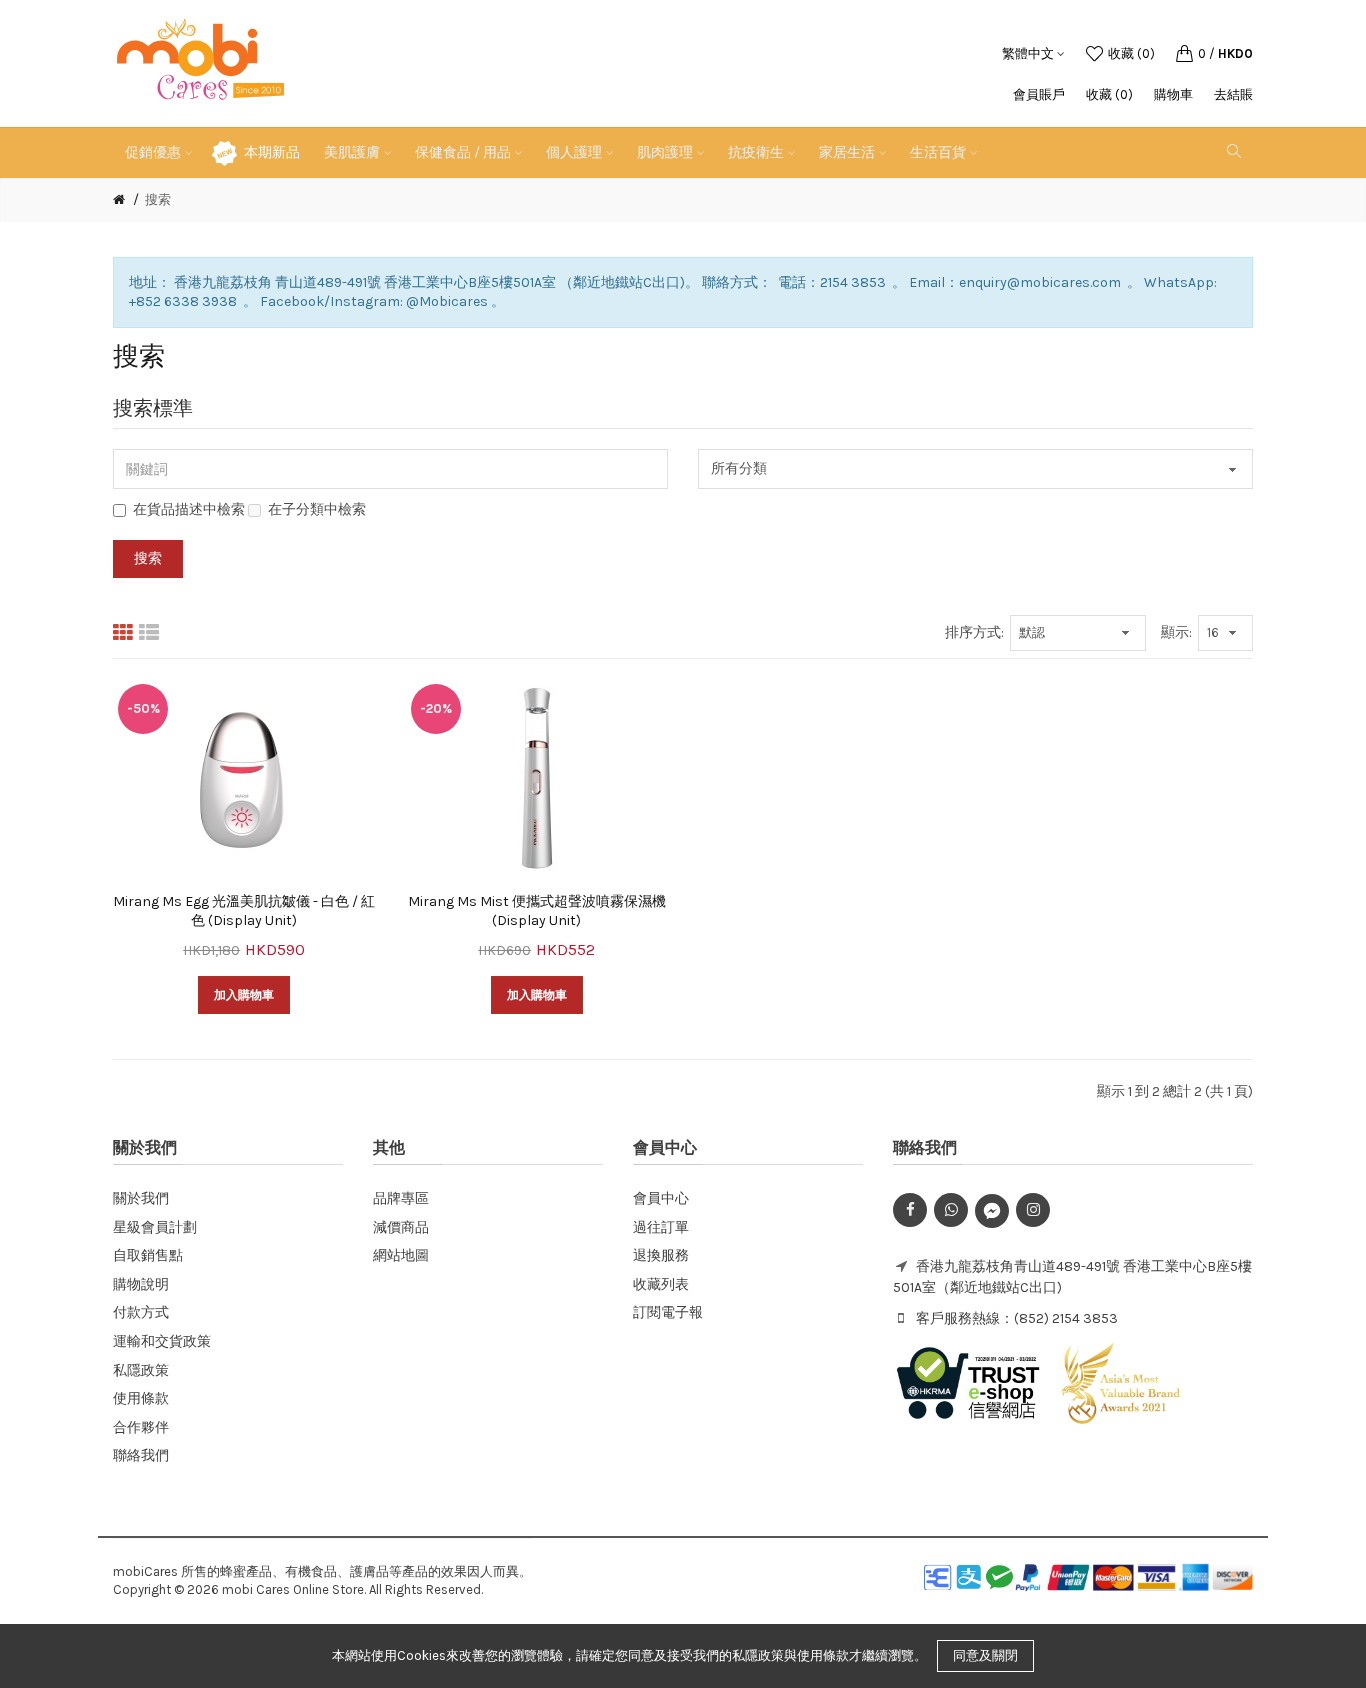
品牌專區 (401, 1198)
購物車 (1173, 94)
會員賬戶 (1039, 94)
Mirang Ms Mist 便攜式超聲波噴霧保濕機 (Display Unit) (537, 911)
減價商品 (401, 1227)
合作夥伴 (141, 1427)
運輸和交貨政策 (162, 1341)
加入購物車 (244, 995)
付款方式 (141, 1312)
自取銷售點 (148, 1255)
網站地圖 (401, 1255)
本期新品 (272, 152)
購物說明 (141, 1284)
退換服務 (661, 1255)
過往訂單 (661, 1227)
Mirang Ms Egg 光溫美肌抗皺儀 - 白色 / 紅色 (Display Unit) (244, 911)
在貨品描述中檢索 (189, 509)
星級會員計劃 (155, 1227)
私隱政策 (141, 1370)
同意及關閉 (985, 1655)
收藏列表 (661, 1284)
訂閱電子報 (668, 1312)
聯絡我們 (141, 1455)
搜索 (158, 199)
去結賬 (1233, 94)
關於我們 (141, 1198)
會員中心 (661, 1198)
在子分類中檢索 (317, 509)
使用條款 (141, 1398)
